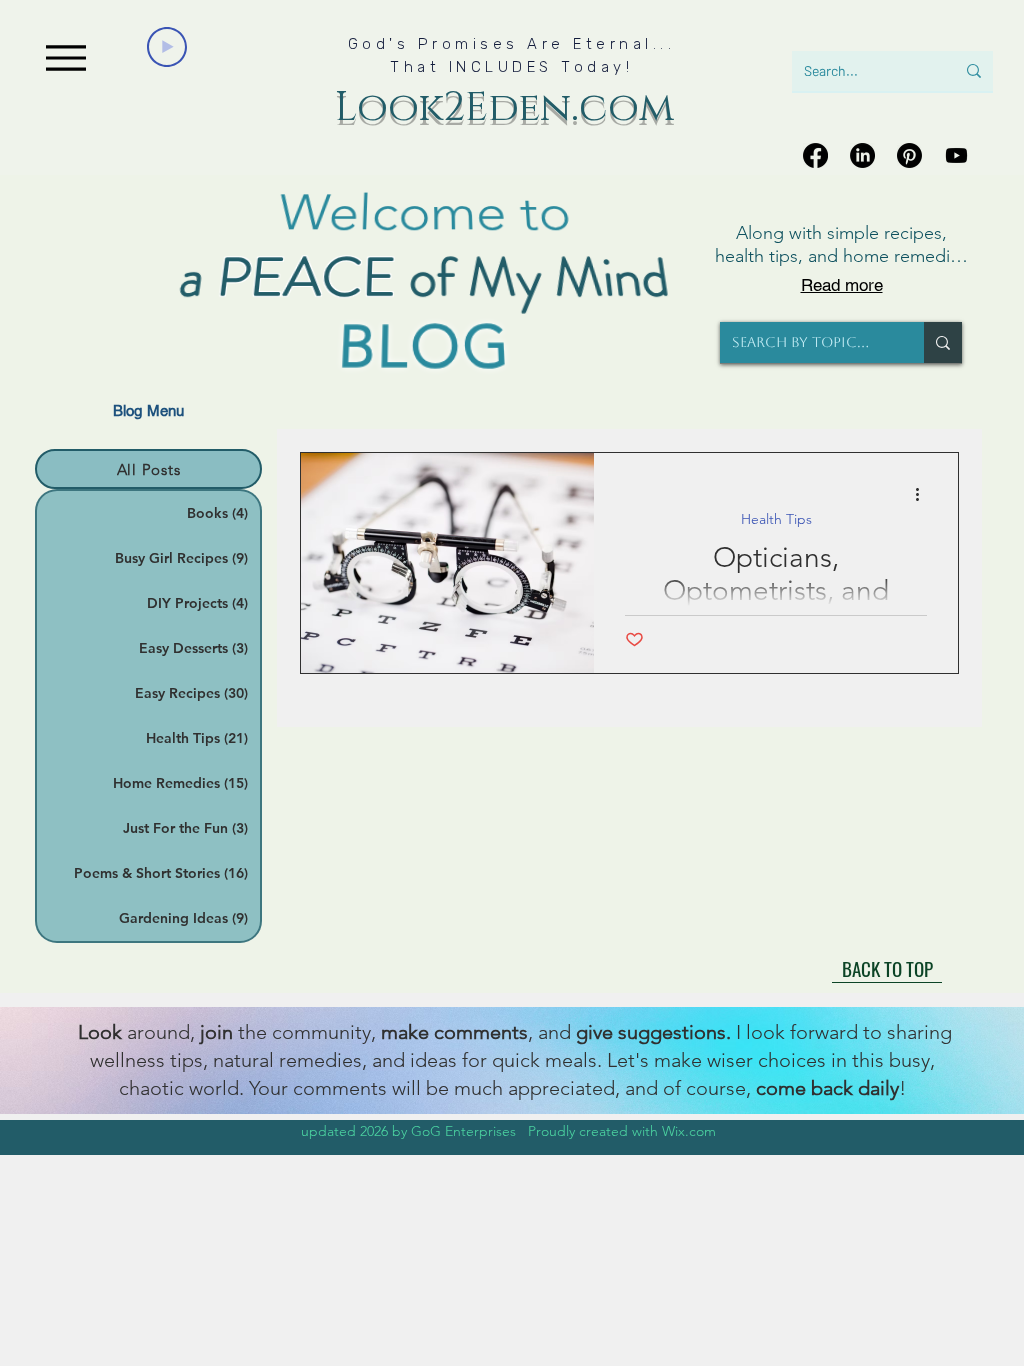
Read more (842, 285)
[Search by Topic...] (943, 342)
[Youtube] (956, 155)
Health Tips (776, 519)
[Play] (167, 47)
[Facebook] (815, 155)
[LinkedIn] (862, 155)
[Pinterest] (909, 155)
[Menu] (65, 57)
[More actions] (924, 494)
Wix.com (689, 1131)
